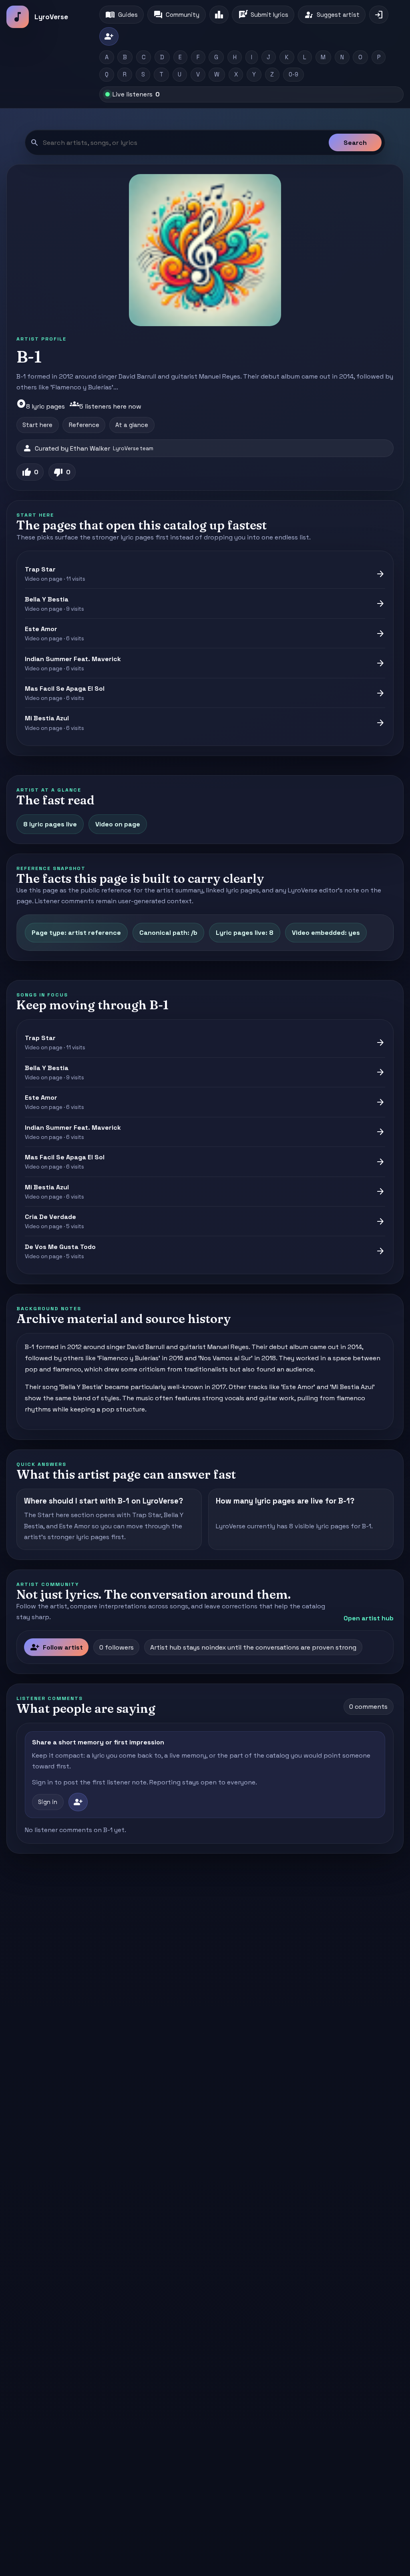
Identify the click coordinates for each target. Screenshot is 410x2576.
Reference (84, 425)
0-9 (293, 74)
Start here (37, 425)
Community (176, 15)
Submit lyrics (263, 15)
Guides (121, 15)
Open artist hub (369, 1618)
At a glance (132, 425)
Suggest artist (332, 15)
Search (355, 143)
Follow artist (56, 1647)
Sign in (48, 1802)
